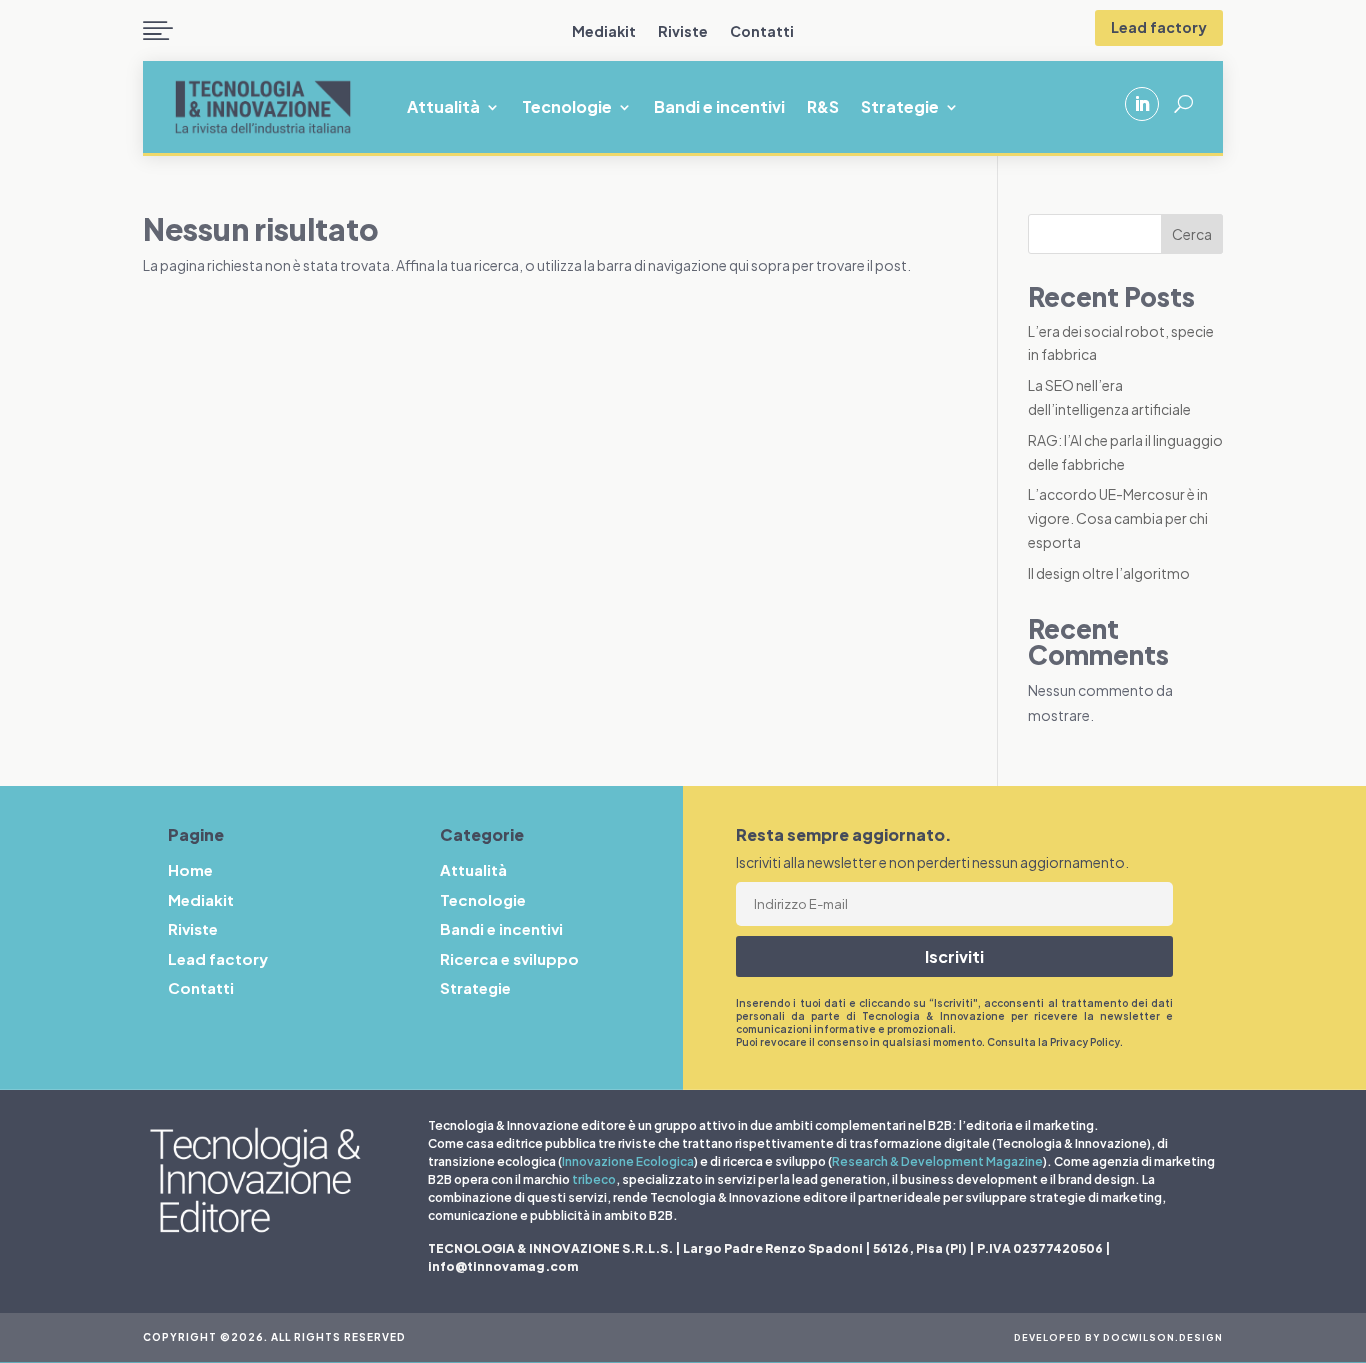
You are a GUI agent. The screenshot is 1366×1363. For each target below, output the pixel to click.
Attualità (443, 108)
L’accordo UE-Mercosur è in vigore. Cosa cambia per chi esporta (1118, 518)
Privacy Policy (1085, 1042)
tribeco (594, 1179)
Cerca (1192, 234)
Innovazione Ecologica (628, 1161)
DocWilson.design (1163, 1337)
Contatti (762, 32)
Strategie (900, 108)
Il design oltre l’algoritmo (1109, 573)
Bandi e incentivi (719, 108)
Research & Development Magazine (937, 1161)
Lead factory (1159, 27)
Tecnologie (567, 108)
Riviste (683, 32)
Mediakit (604, 32)
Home (190, 869)
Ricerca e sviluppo (509, 958)
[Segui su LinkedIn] (1142, 104)
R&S (823, 108)
